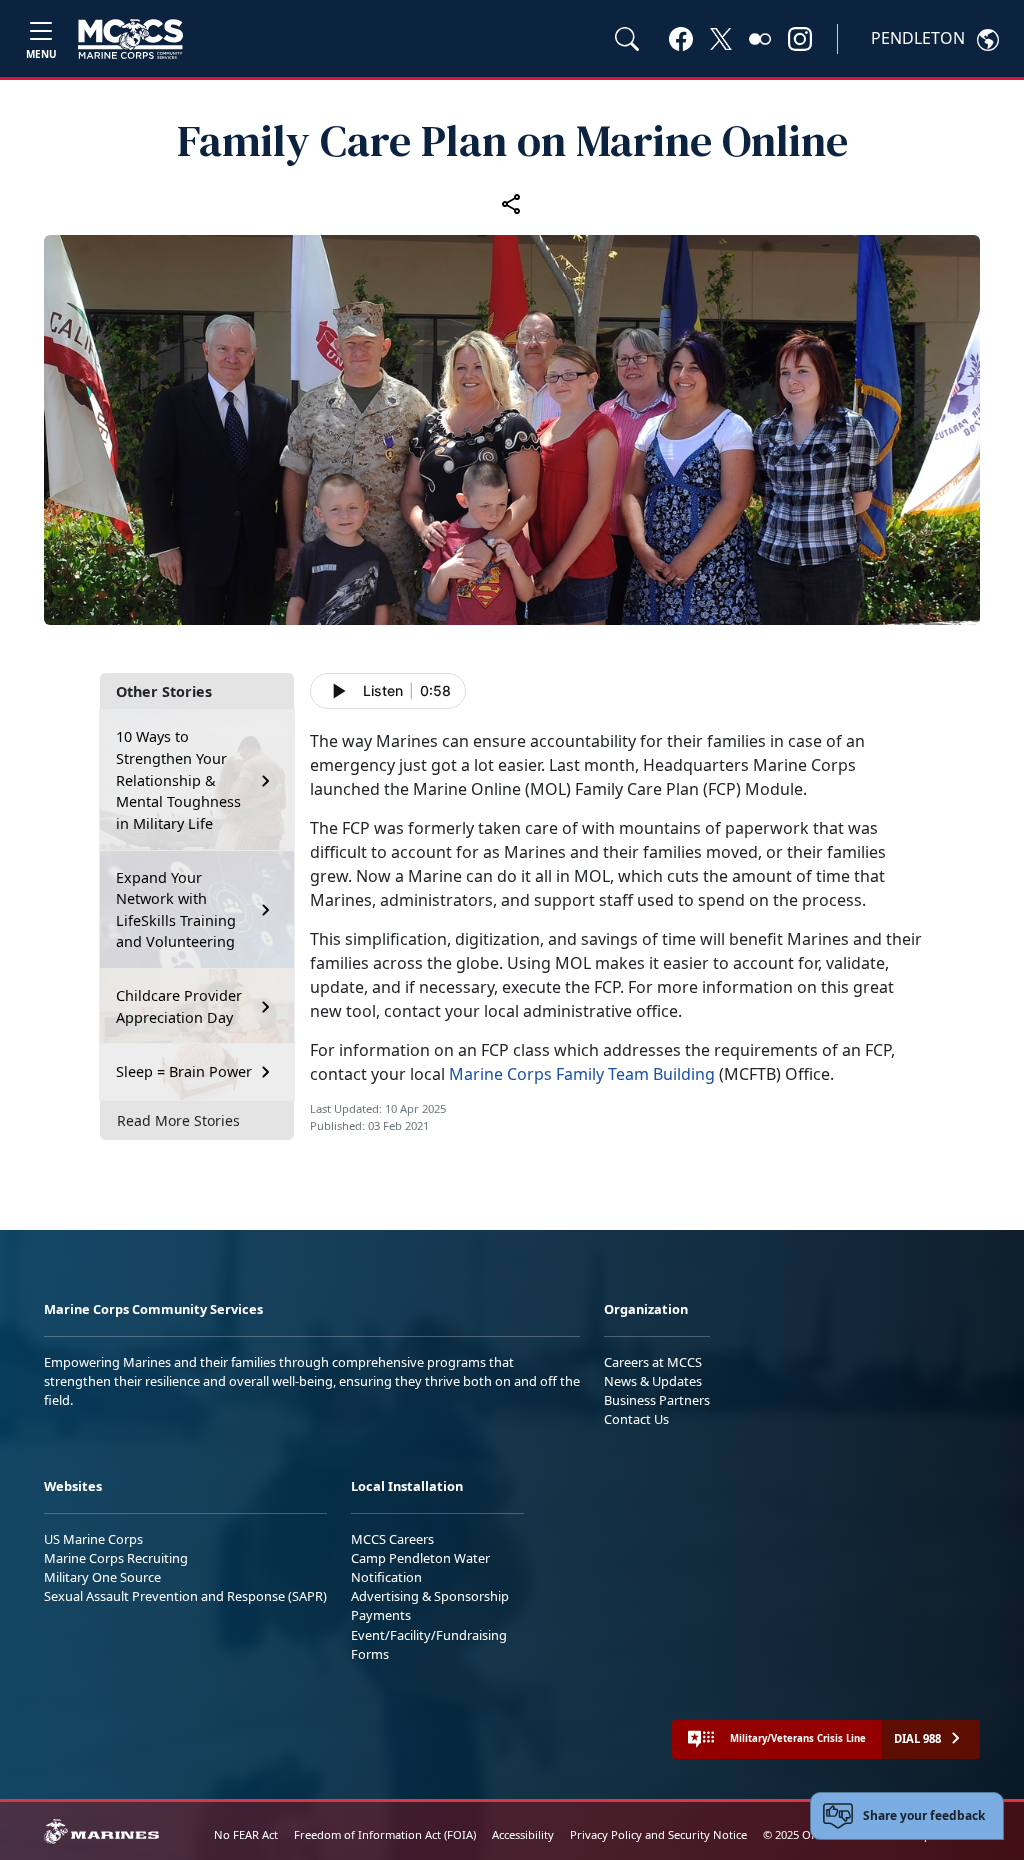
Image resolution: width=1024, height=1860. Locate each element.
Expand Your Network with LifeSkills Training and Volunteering (176, 910)
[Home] (130, 39)
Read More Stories (178, 1120)
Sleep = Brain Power (184, 1071)
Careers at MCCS (653, 1362)
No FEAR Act (246, 1834)
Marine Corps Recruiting (116, 1558)
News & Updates (653, 1381)
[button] (681, 38)
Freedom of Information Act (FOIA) (385, 1834)
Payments (381, 1615)
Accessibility (523, 1834)
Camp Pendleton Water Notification (420, 1567)
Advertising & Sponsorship (430, 1596)
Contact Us (636, 1419)
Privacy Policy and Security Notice (658, 1834)
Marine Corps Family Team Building (582, 1074)
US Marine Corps (93, 1539)
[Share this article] (512, 203)
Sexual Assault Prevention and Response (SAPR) (185, 1596)
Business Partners (657, 1400)
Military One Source (102, 1577)
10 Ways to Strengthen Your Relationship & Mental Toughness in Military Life (178, 779)
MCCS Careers (392, 1539)
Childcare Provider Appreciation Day (179, 1006)
